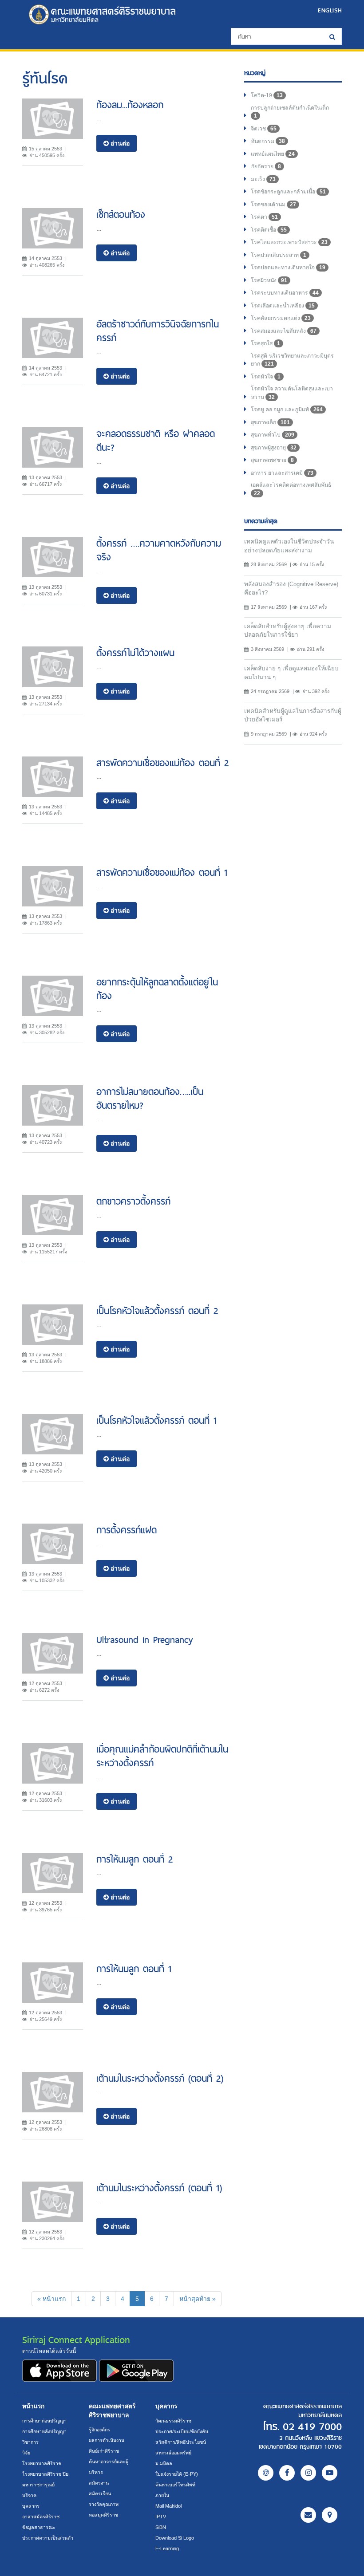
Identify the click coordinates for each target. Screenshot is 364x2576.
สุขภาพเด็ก (270, 422)
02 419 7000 (312, 2427)
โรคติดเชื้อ (269, 230)
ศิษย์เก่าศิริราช (104, 2451)
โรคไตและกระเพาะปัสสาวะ (289, 242)
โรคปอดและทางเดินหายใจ (288, 268)
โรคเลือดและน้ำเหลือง (283, 306)
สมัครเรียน (100, 2493)
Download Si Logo (175, 2538)
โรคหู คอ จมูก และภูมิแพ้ (287, 410)
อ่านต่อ (119, 143)
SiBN (161, 2527)
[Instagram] (308, 2473)
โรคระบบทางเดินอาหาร (285, 293)
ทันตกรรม (268, 141)
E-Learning (167, 2548)
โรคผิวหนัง (269, 280)
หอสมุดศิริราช (103, 2515)
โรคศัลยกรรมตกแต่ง (281, 318)
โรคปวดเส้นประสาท (279, 255)
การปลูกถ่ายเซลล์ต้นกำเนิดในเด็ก (290, 112)
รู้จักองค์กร (99, 2430)
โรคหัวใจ (266, 377)
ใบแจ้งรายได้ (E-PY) (177, 2474)
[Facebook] (287, 2473)
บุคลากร (31, 2506)
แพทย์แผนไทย (273, 154)
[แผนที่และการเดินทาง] (330, 2515)
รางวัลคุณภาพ (104, 2504)
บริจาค (29, 2495)
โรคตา (264, 217)
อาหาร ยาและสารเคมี (282, 473)
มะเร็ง (263, 179)
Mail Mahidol (168, 2506)
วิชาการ (30, 2442)
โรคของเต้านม (273, 205)
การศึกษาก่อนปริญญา (44, 2421)
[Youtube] (330, 2473)
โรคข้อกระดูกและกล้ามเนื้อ (288, 192)
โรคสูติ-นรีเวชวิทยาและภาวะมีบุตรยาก (292, 360)
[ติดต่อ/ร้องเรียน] (308, 2515)
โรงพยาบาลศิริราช (42, 2463)
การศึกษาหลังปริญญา (44, 2431)
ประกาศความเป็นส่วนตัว (48, 2538)
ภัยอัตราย (266, 166)
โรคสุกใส (265, 343)
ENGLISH (330, 10)
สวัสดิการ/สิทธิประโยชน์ (181, 2442)
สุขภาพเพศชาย (272, 460)
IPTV (161, 2517)
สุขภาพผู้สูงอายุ (274, 448)
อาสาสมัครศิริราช (41, 2517)
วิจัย (26, 2453)
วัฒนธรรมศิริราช (173, 2421)
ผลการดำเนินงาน (107, 2440)
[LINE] (266, 2473)
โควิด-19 (267, 95)
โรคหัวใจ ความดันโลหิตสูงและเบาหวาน (292, 393)
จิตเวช (264, 129)
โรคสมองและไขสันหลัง (284, 331)
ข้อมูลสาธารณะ (39, 2527)
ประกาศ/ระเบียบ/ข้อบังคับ (182, 2431)
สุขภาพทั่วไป (273, 435)
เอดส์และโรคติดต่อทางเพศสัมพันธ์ (291, 489)
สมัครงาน (99, 2483)
